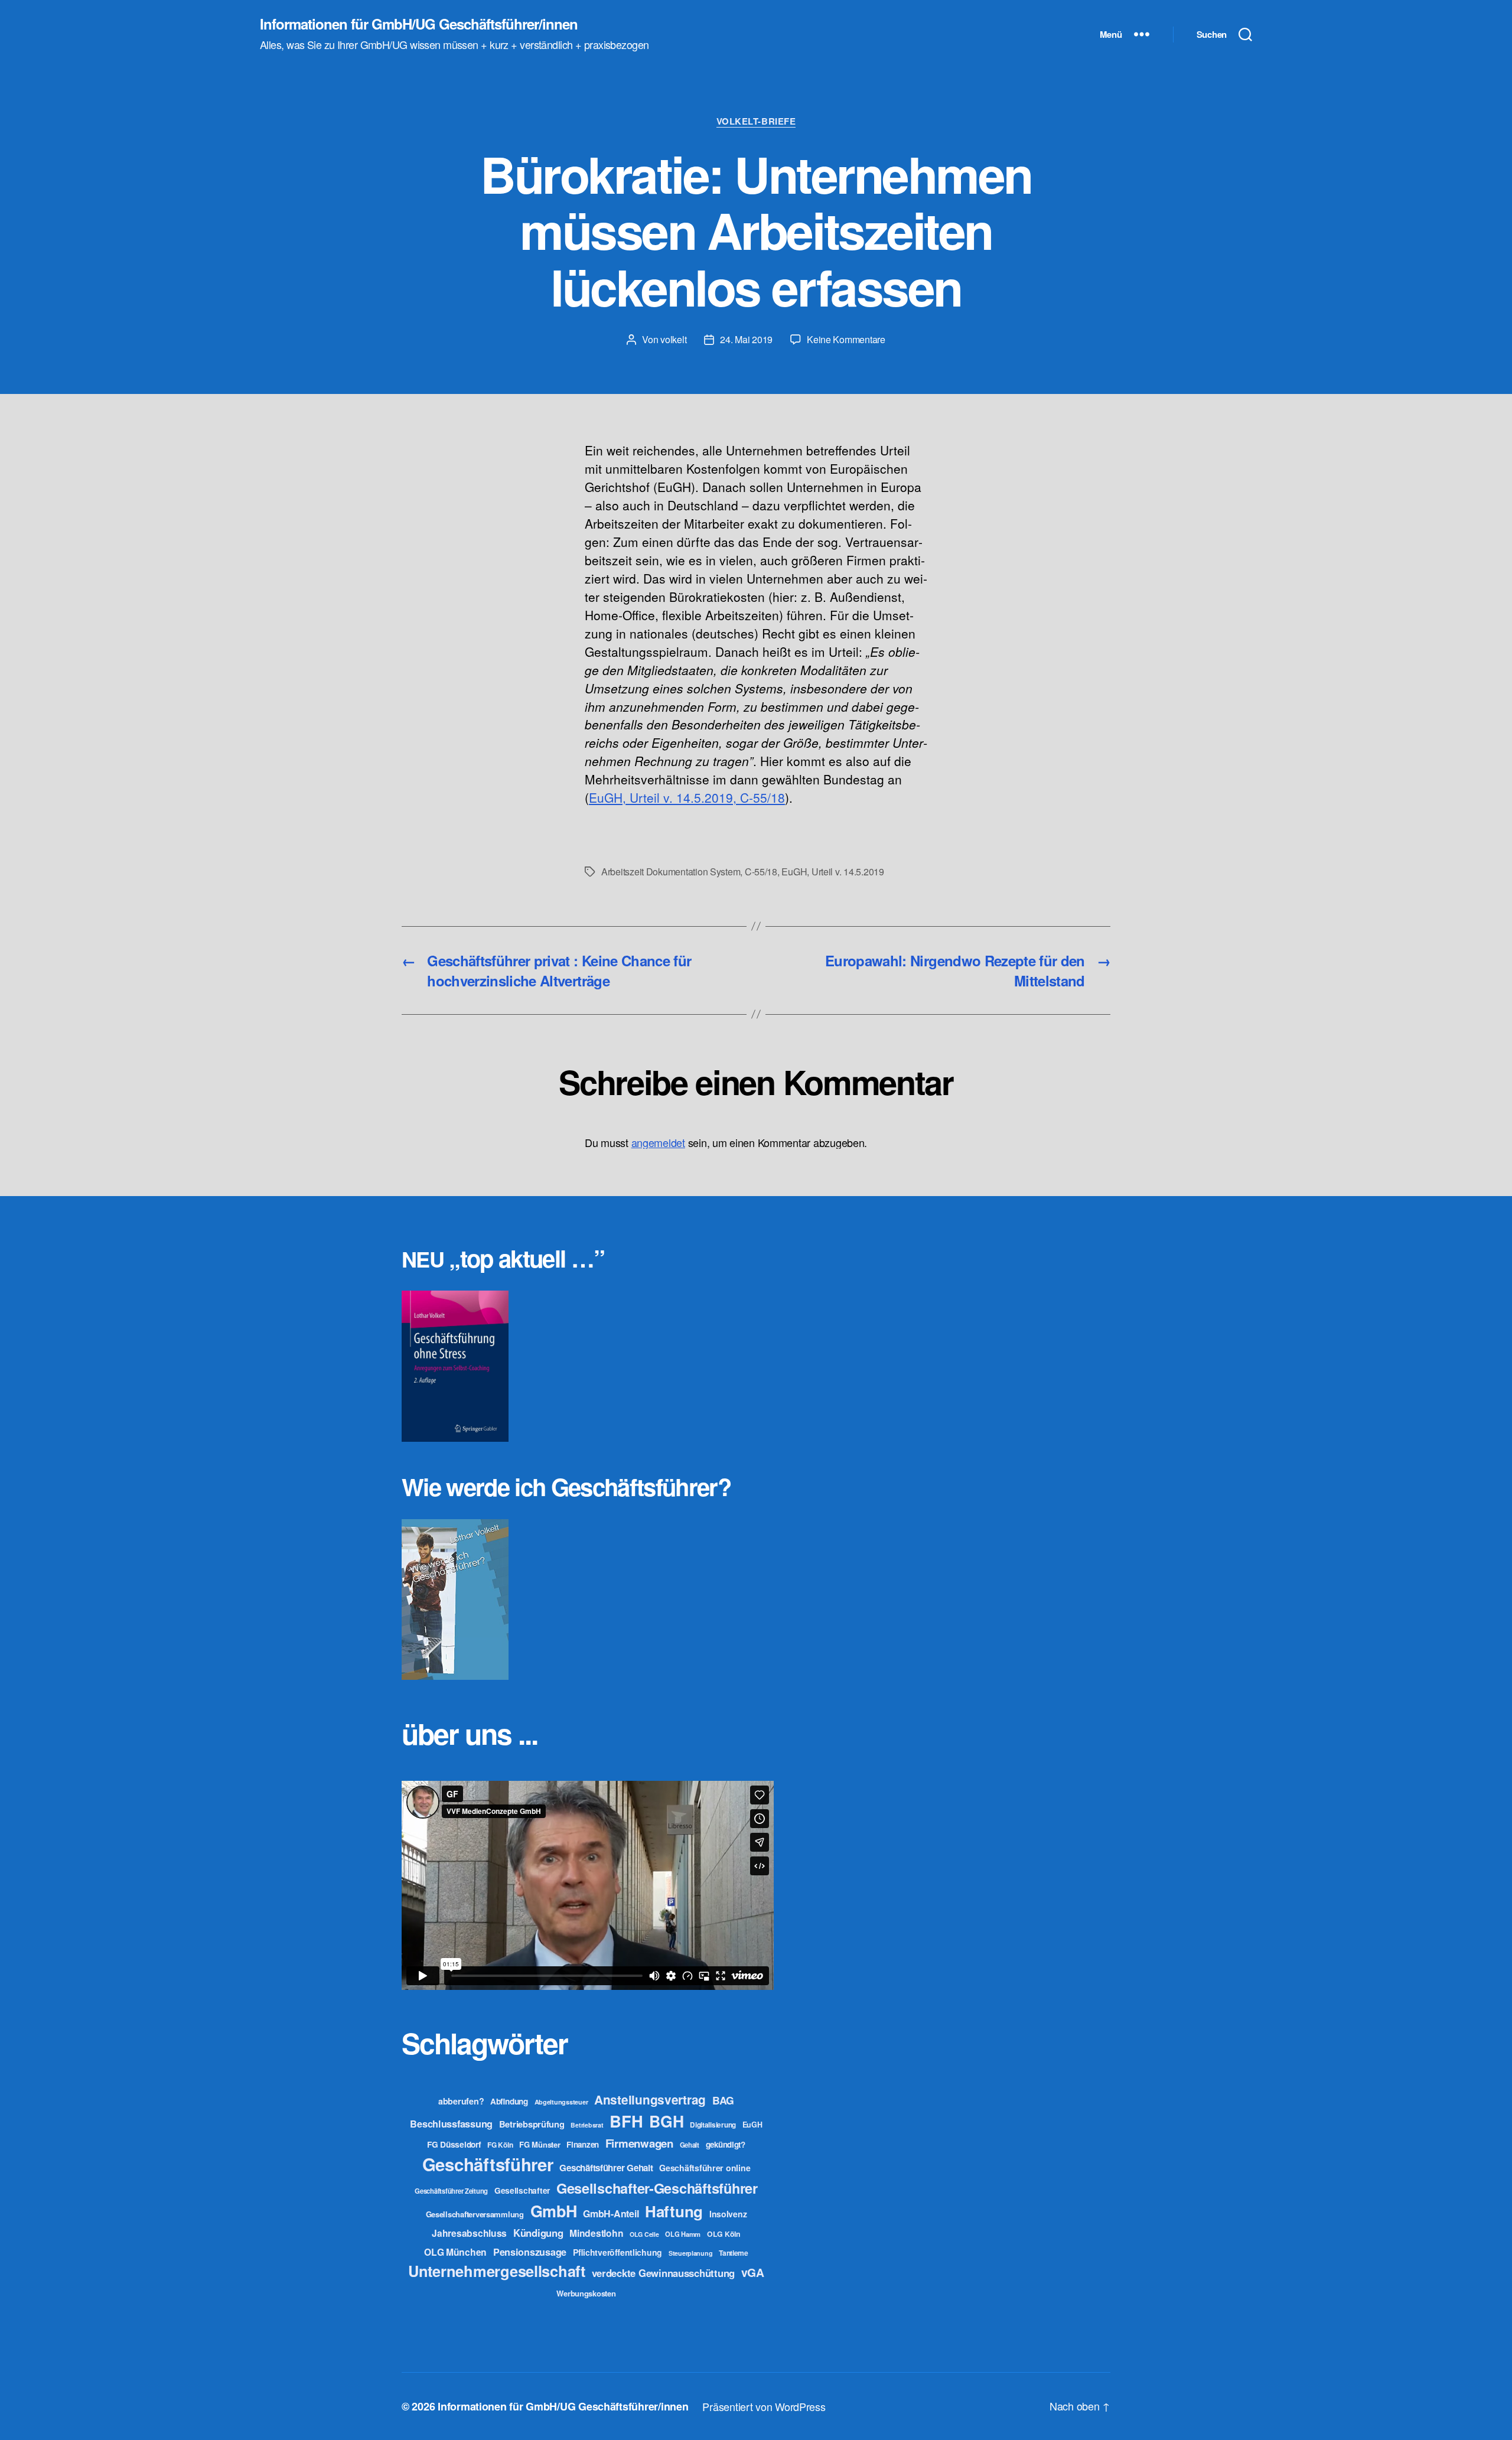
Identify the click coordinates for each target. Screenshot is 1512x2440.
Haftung (674, 2211)
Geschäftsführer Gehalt (606, 2168)
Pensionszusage (530, 2252)
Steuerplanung (691, 2253)
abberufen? (461, 2101)
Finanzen (583, 2144)
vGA (753, 2272)
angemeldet (658, 1142)
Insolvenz (728, 2214)
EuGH (794, 872)
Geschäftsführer (488, 2164)
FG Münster (540, 2144)
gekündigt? (726, 2144)
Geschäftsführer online (705, 2168)
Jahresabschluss (469, 2233)
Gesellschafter (522, 2190)
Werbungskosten (586, 2293)
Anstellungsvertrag (650, 2099)
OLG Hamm (683, 2234)
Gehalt (690, 2145)
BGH (666, 2121)
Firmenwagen (639, 2143)
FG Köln (500, 2145)
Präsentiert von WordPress (764, 2406)
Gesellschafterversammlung (475, 2214)
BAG (723, 2100)
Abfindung (509, 2101)
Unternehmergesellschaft (497, 2271)
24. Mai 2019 (746, 339)
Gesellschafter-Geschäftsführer (657, 2188)
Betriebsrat (587, 2125)
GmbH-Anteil (611, 2213)
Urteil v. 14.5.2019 (848, 872)
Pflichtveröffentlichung (617, 2252)
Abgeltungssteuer (561, 2102)
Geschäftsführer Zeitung (451, 2191)
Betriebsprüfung (532, 2124)
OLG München (455, 2252)
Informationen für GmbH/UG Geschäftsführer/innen (419, 24)
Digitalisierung (713, 2125)
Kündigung (538, 2233)
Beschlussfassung (451, 2124)
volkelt (673, 339)
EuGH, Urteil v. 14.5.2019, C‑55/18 (687, 797)
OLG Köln (724, 2234)
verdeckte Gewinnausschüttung (663, 2273)
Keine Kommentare (846, 339)
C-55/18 (761, 872)
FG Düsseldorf (454, 2144)
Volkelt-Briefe (756, 122)
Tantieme (734, 2253)
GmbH (554, 2211)
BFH (626, 2121)
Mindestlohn (596, 2233)
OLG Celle (644, 2234)
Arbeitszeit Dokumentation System (671, 872)
